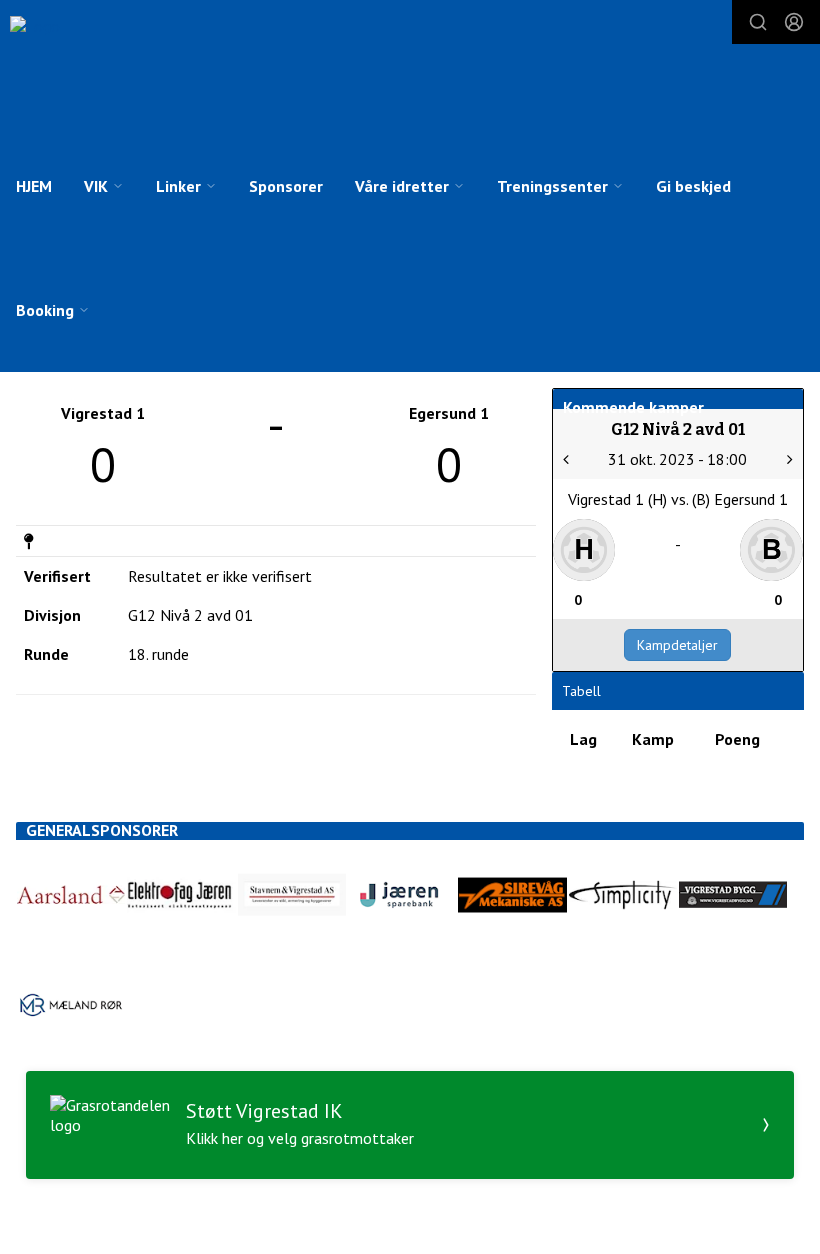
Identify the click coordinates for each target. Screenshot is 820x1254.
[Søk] (758, 22)
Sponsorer (286, 186)
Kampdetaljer (677, 645)
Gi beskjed (693, 186)
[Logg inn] (794, 22)
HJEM (34, 186)
